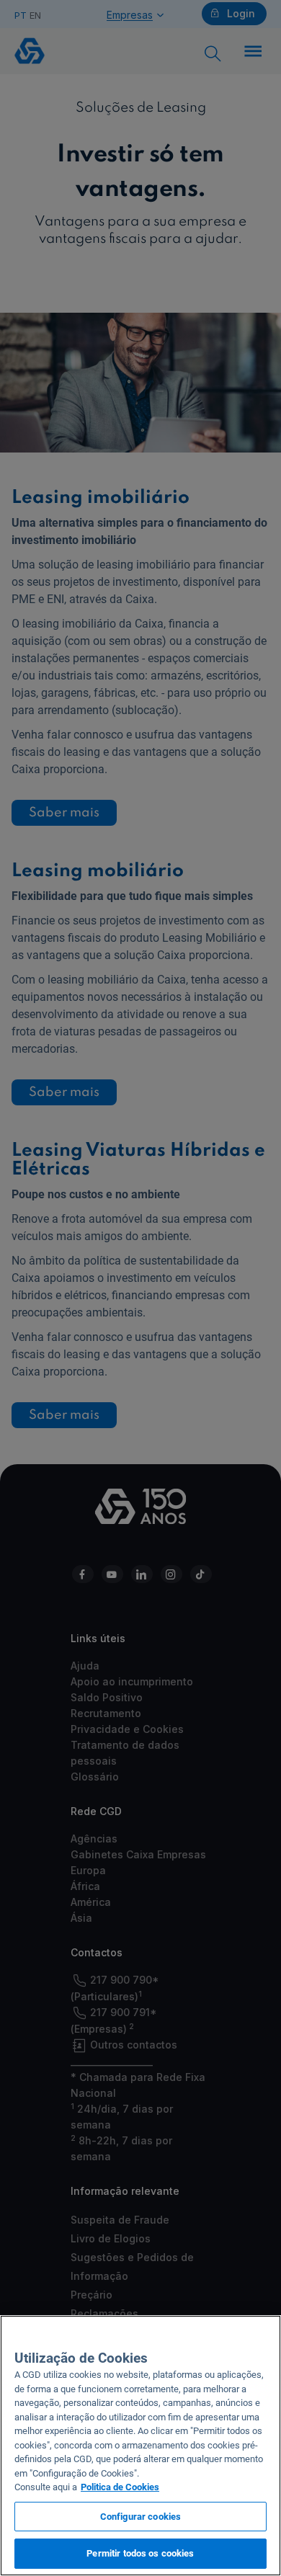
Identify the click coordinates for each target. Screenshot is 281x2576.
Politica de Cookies (120, 2487)
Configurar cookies (140, 2517)
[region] (140, 2446)
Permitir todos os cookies (140, 2553)
